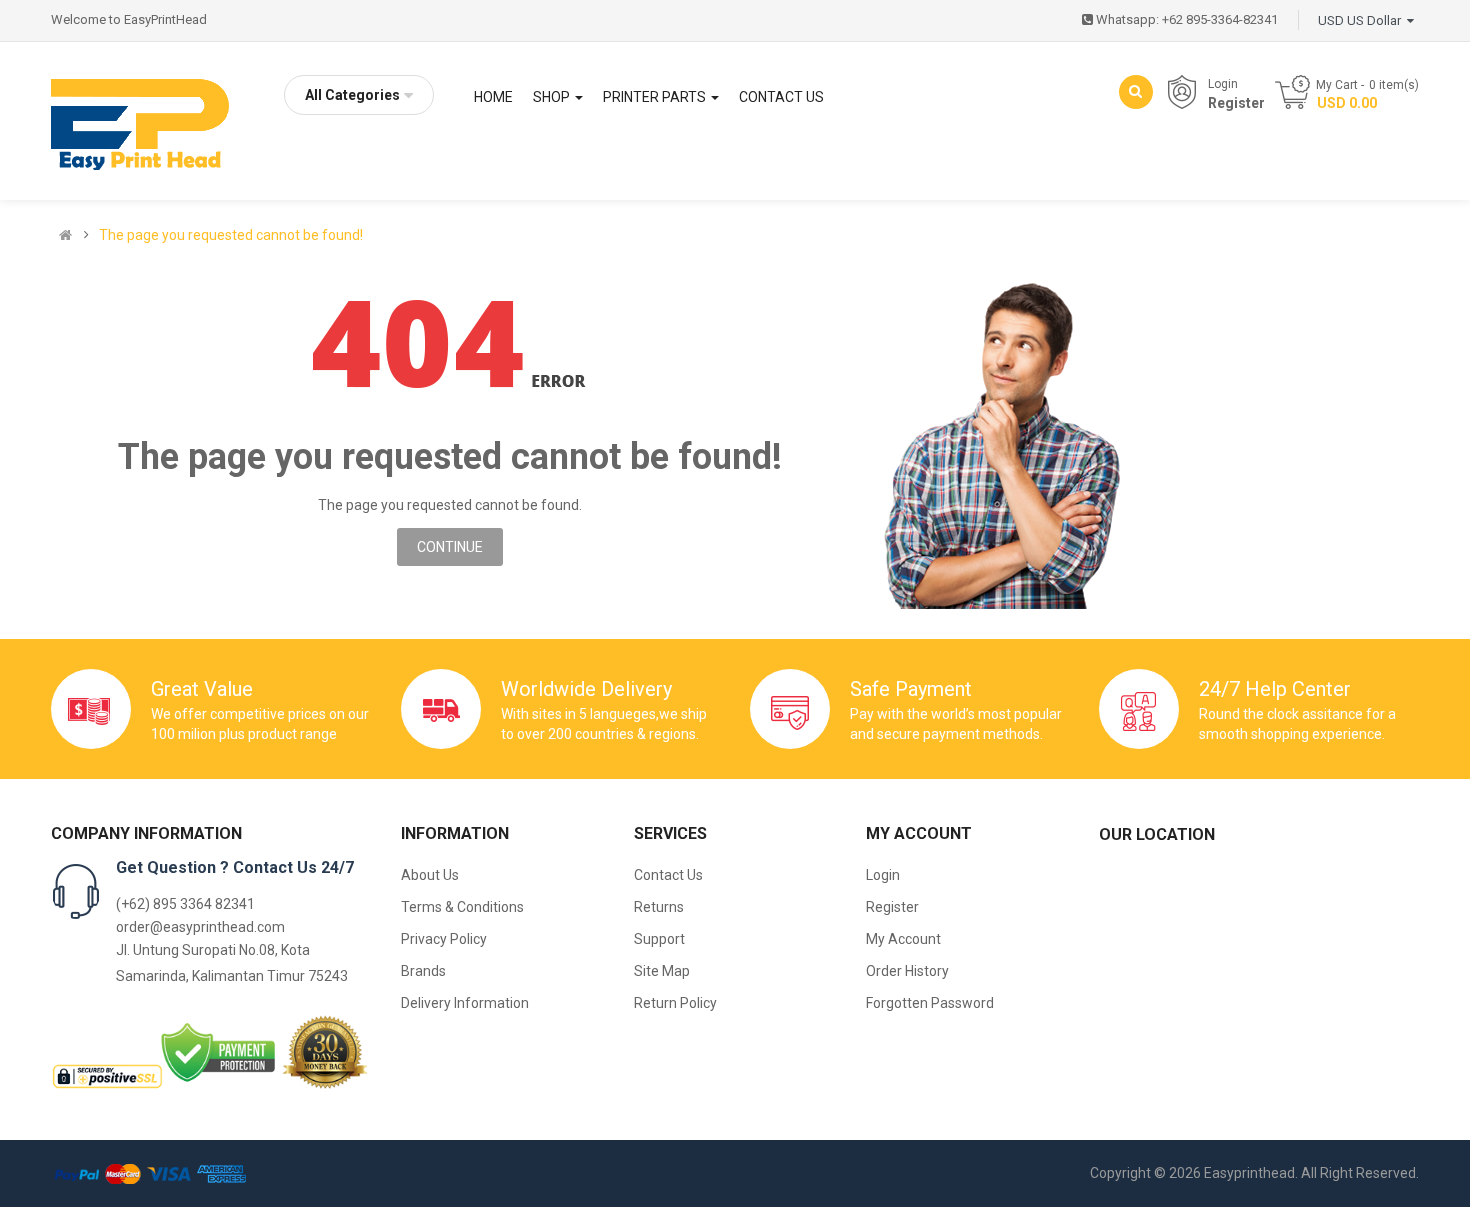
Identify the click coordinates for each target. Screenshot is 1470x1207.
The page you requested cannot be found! (231, 235)
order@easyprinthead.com (200, 927)
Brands (423, 971)
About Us (430, 875)
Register (1236, 103)
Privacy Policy (444, 939)
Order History (907, 971)
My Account (903, 939)
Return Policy (675, 1003)
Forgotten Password (930, 1003)
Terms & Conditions (462, 907)
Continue (450, 547)
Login (1223, 84)
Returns (659, 907)
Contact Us (668, 875)
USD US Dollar (1362, 20)
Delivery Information (465, 1003)
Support (659, 939)
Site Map (662, 971)
